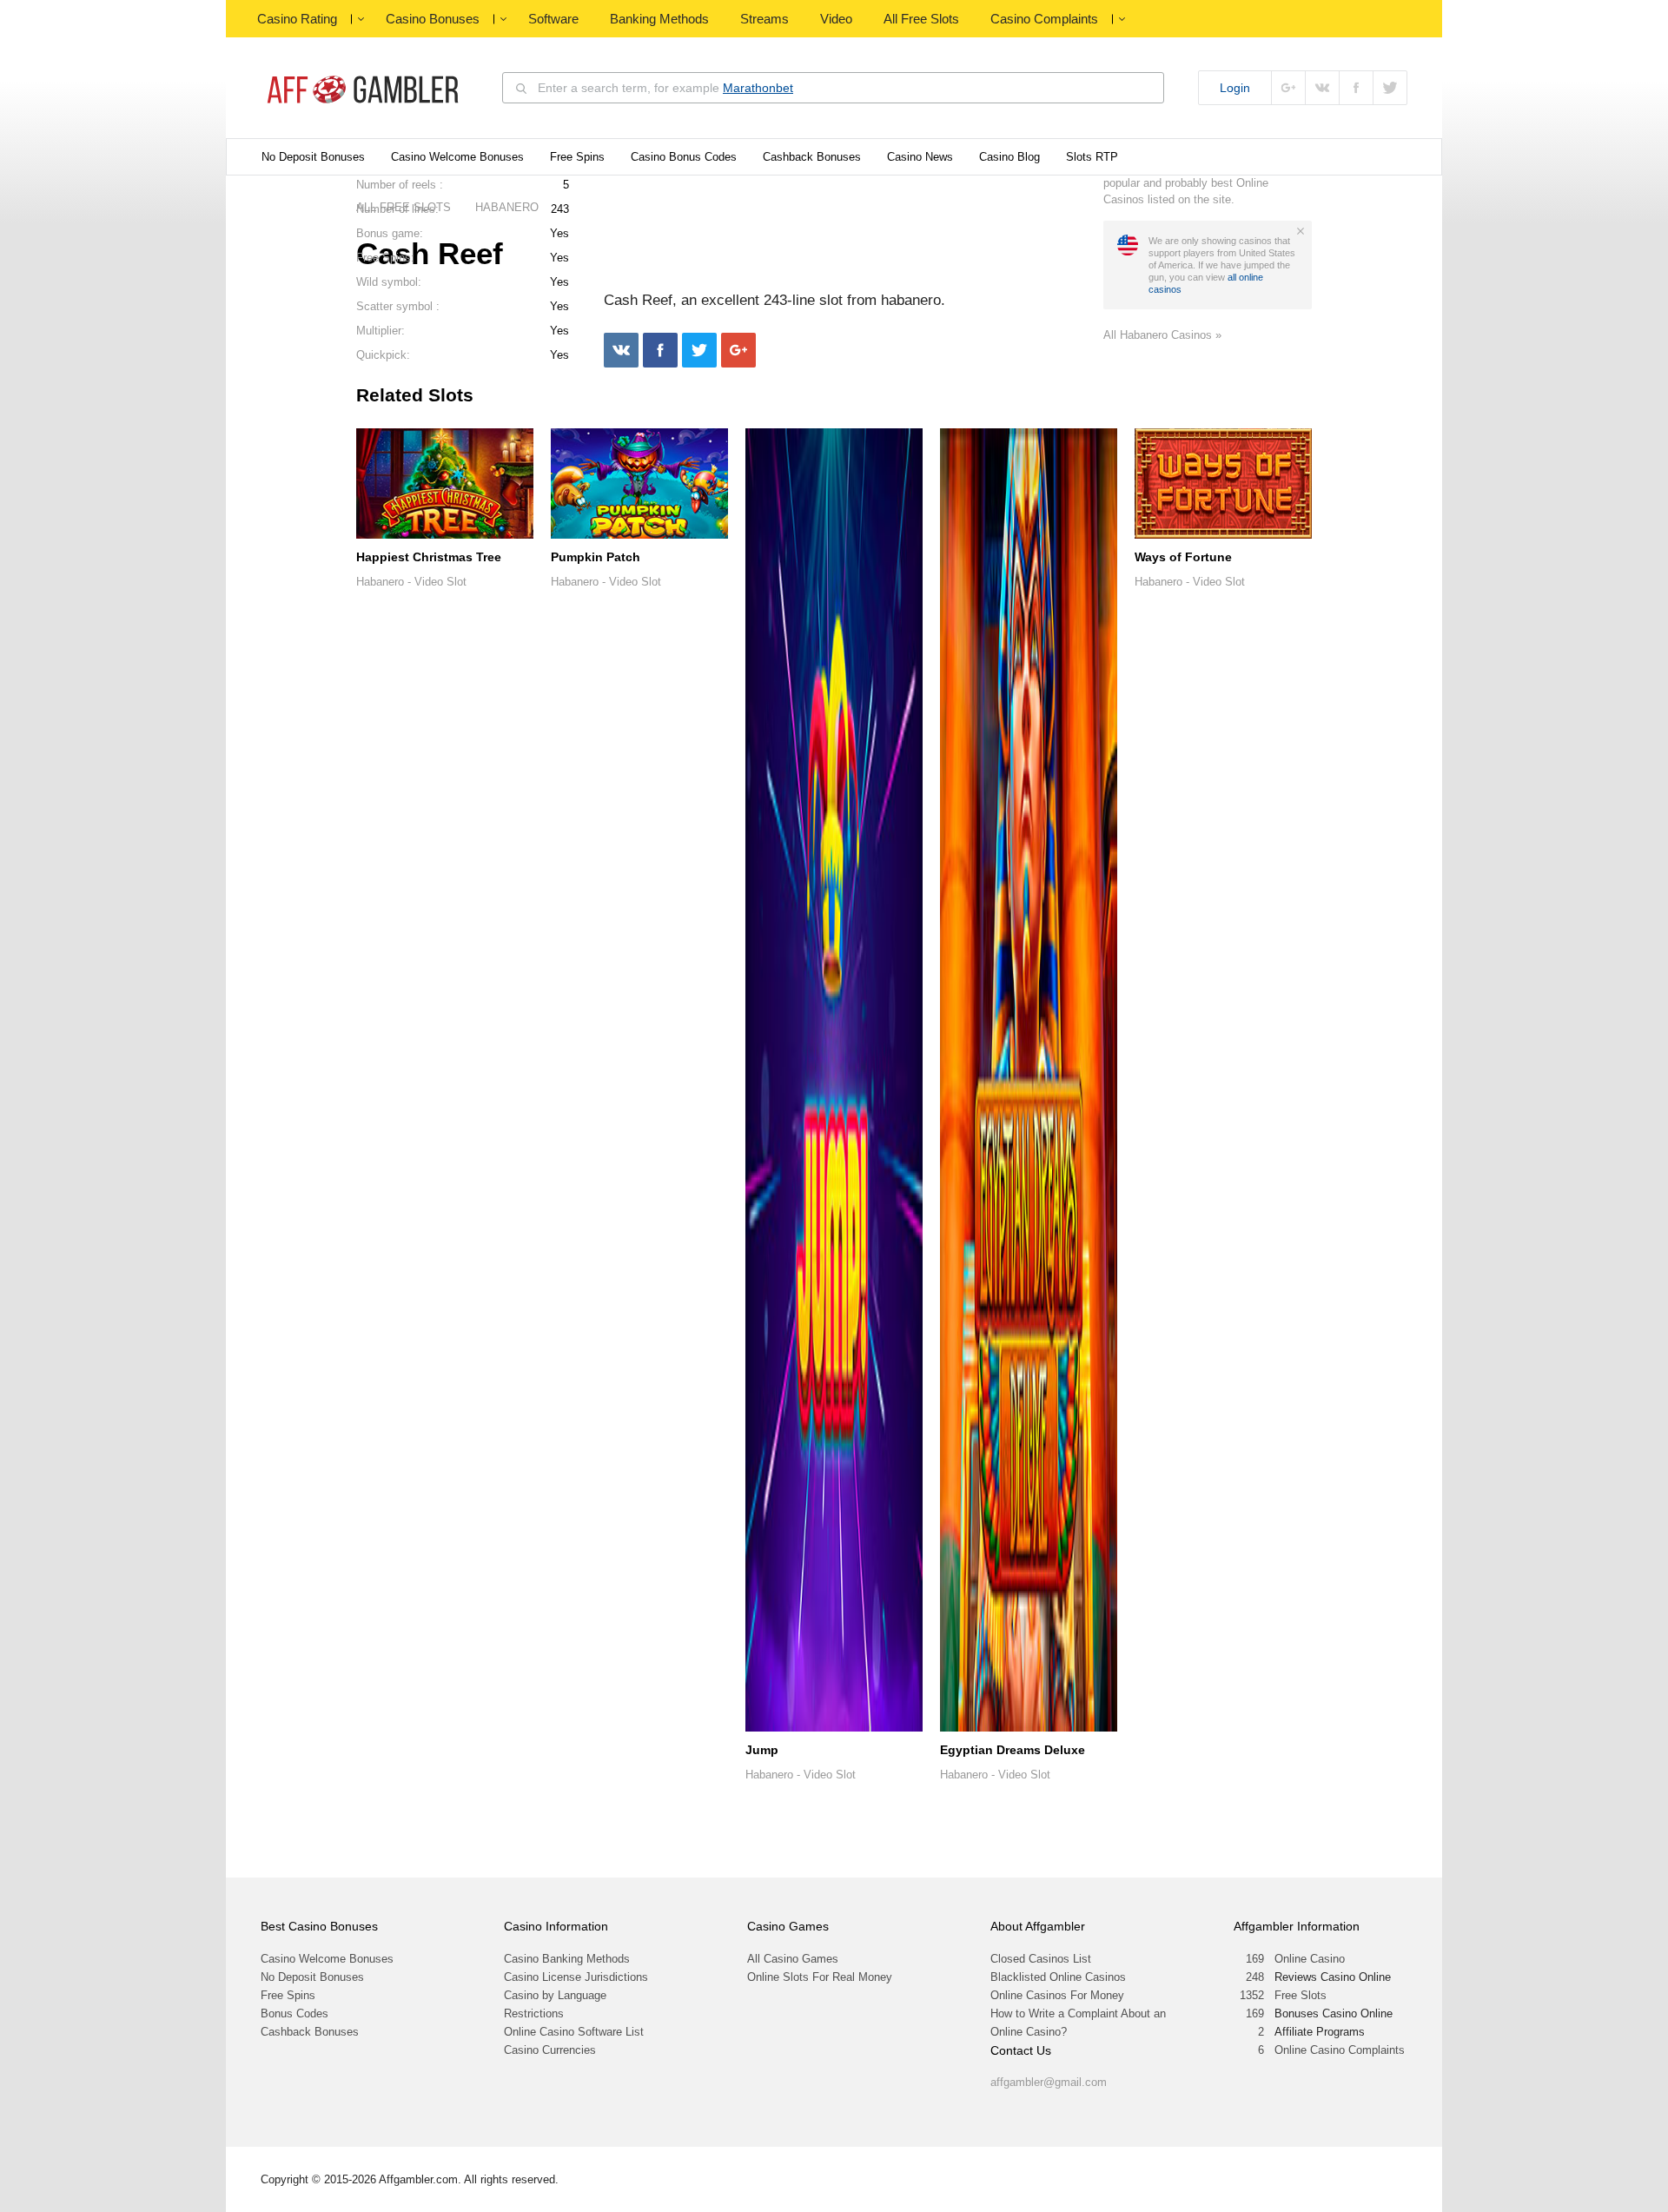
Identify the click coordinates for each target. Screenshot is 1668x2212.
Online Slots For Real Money (820, 1977)
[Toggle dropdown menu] (361, 19)
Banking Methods (659, 19)
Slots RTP (1092, 157)
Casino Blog (1009, 157)
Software (553, 19)
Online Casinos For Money (1057, 1995)
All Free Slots (921, 19)
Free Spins (577, 157)
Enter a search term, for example (665, 88)
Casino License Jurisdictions (576, 1977)
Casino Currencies (550, 2050)
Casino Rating (297, 19)
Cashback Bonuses (812, 157)
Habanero (380, 582)
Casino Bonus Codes (684, 157)
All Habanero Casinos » (1162, 335)
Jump (762, 1750)
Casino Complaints (1044, 19)
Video (836, 19)
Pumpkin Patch (596, 557)
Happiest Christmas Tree (429, 557)
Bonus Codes (295, 2013)
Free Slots (1301, 1995)
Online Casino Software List (574, 2032)
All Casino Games (793, 1959)
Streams (764, 19)
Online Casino (1310, 1959)
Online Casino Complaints (1340, 2050)
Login (1235, 88)
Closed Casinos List (1041, 1959)
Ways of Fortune (1183, 557)
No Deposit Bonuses (313, 157)
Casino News (920, 157)
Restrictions (534, 2013)
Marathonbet (758, 88)
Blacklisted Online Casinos (1058, 1977)
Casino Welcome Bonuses (457, 157)
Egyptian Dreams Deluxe (1013, 1750)
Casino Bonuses (433, 19)
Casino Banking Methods (567, 1959)
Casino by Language (555, 1995)
